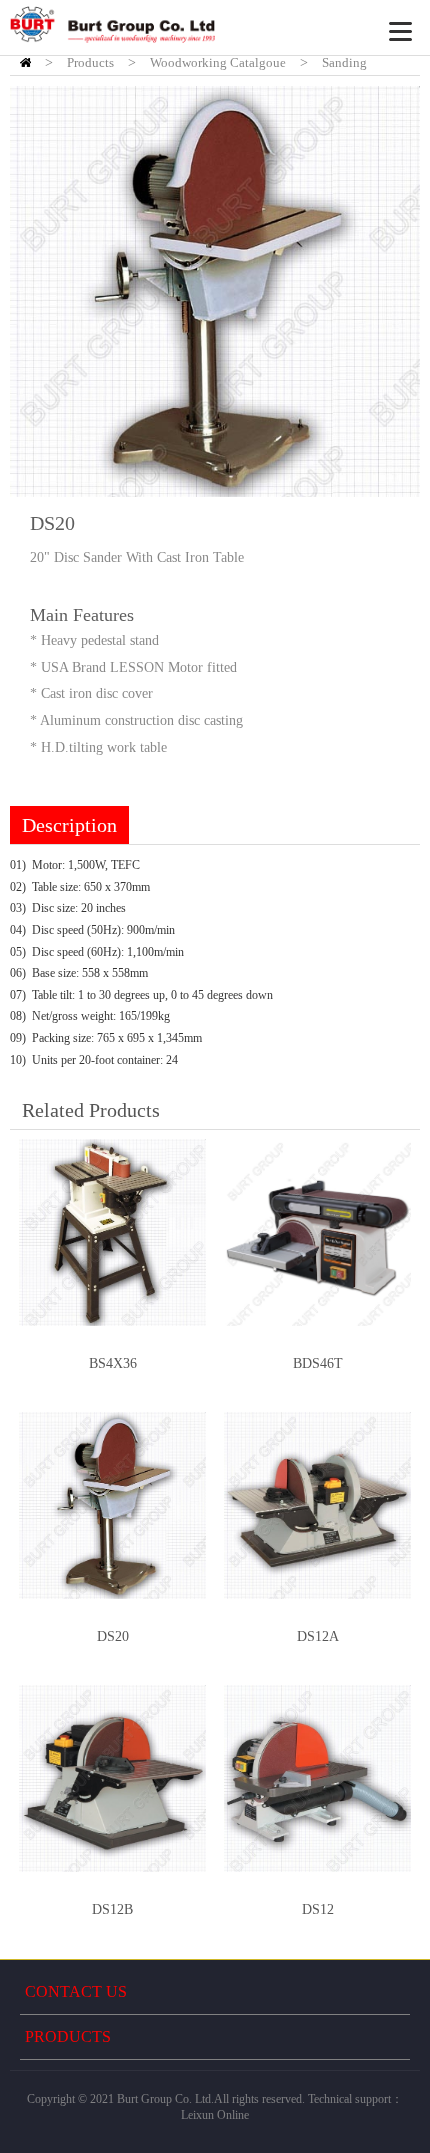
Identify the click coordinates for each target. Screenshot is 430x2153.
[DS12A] (317, 1505)
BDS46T (318, 1363)
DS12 (318, 1909)
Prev (36, 292)
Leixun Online (215, 2115)
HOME (25, 62)
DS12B (112, 1909)
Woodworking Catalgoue (218, 62)
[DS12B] (112, 1778)
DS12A (318, 1636)
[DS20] (112, 1505)
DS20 (113, 1636)
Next (394, 292)
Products (90, 62)
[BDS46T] (317, 1232)
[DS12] (317, 1778)
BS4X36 (113, 1363)
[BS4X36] (112, 1232)
